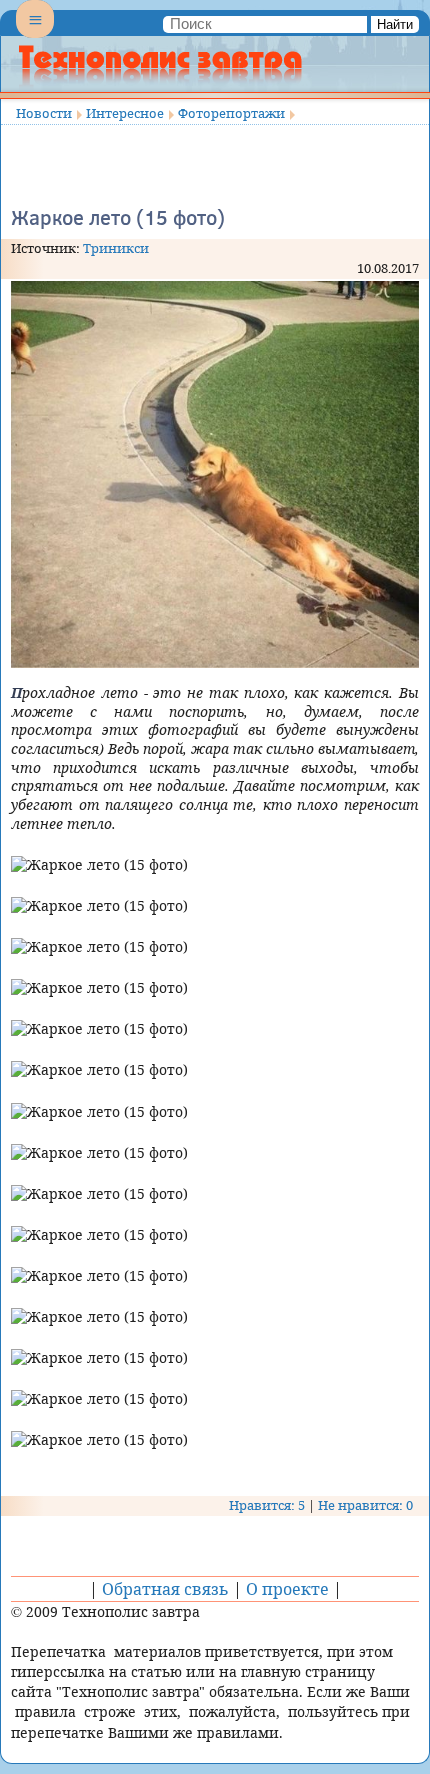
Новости (44, 113)
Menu (35, 36)
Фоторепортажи (231, 113)
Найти (395, 24)
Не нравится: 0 (365, 1505)
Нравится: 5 (267, 1505)
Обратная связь (165, 1589)
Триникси (116, 248)
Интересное (125, 113)
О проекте (287, 1589)
